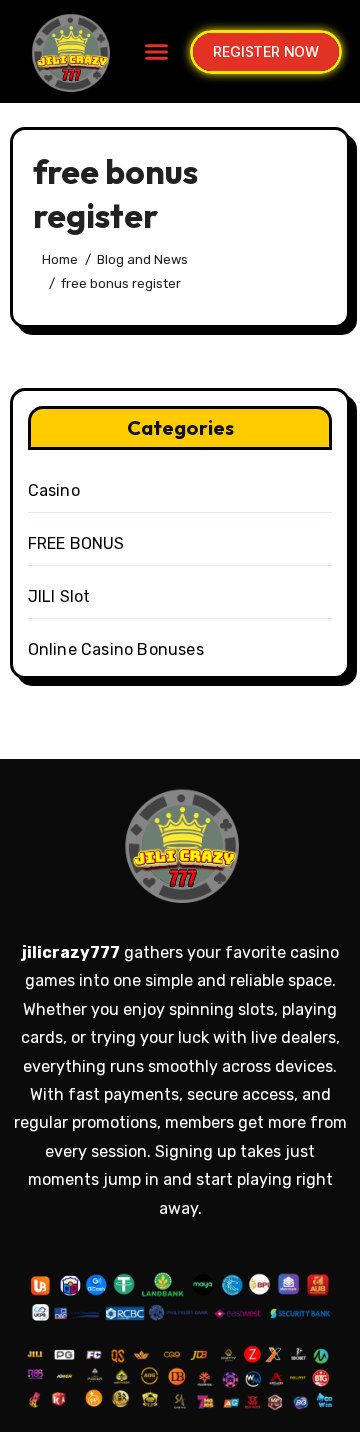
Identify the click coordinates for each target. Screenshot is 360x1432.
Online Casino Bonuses (116, 649)
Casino (54, 490)
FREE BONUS (76, 543)
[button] (157, 52)
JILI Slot (59, 596)
